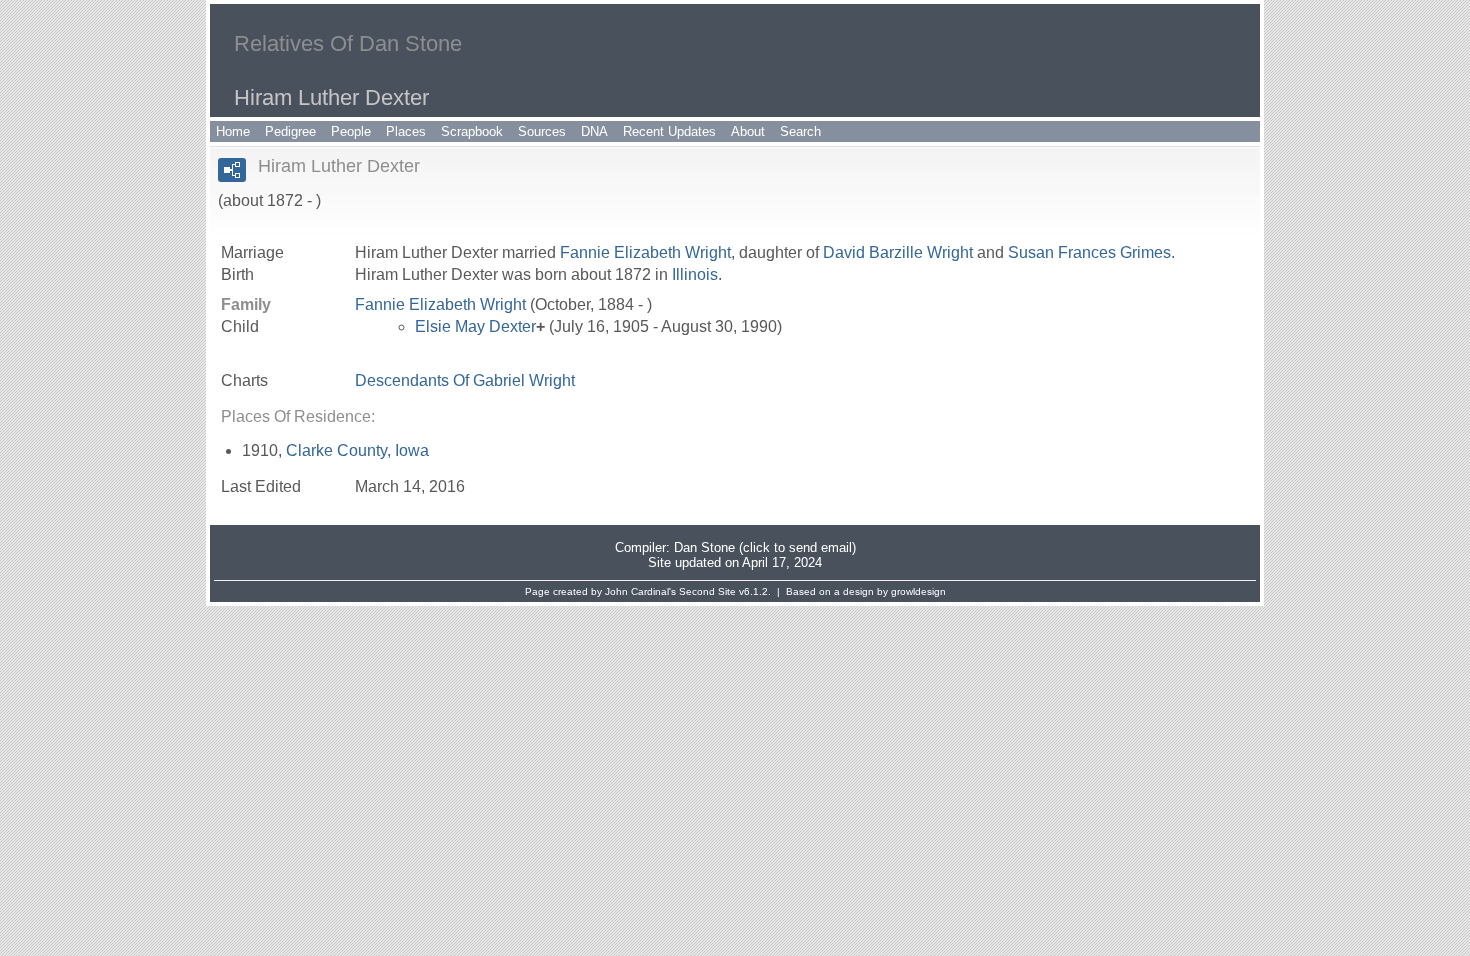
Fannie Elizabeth (645, 252)
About (748, 131)
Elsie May (475, 326)
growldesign (918, 591)
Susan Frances (1089, 252)
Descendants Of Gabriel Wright (465, 380)
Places (406, 131)
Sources (542, 131)
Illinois (695, 274)
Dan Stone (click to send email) (765, 547)
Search (800, 131)
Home (233, 131)
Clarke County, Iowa (357, 450)
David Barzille (898, 252)
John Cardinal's (640, 591)
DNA (594, 131)
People (351, 131)
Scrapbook (472, 131)
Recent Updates (669, 131)
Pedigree (290, 131)
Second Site (707, 591)
